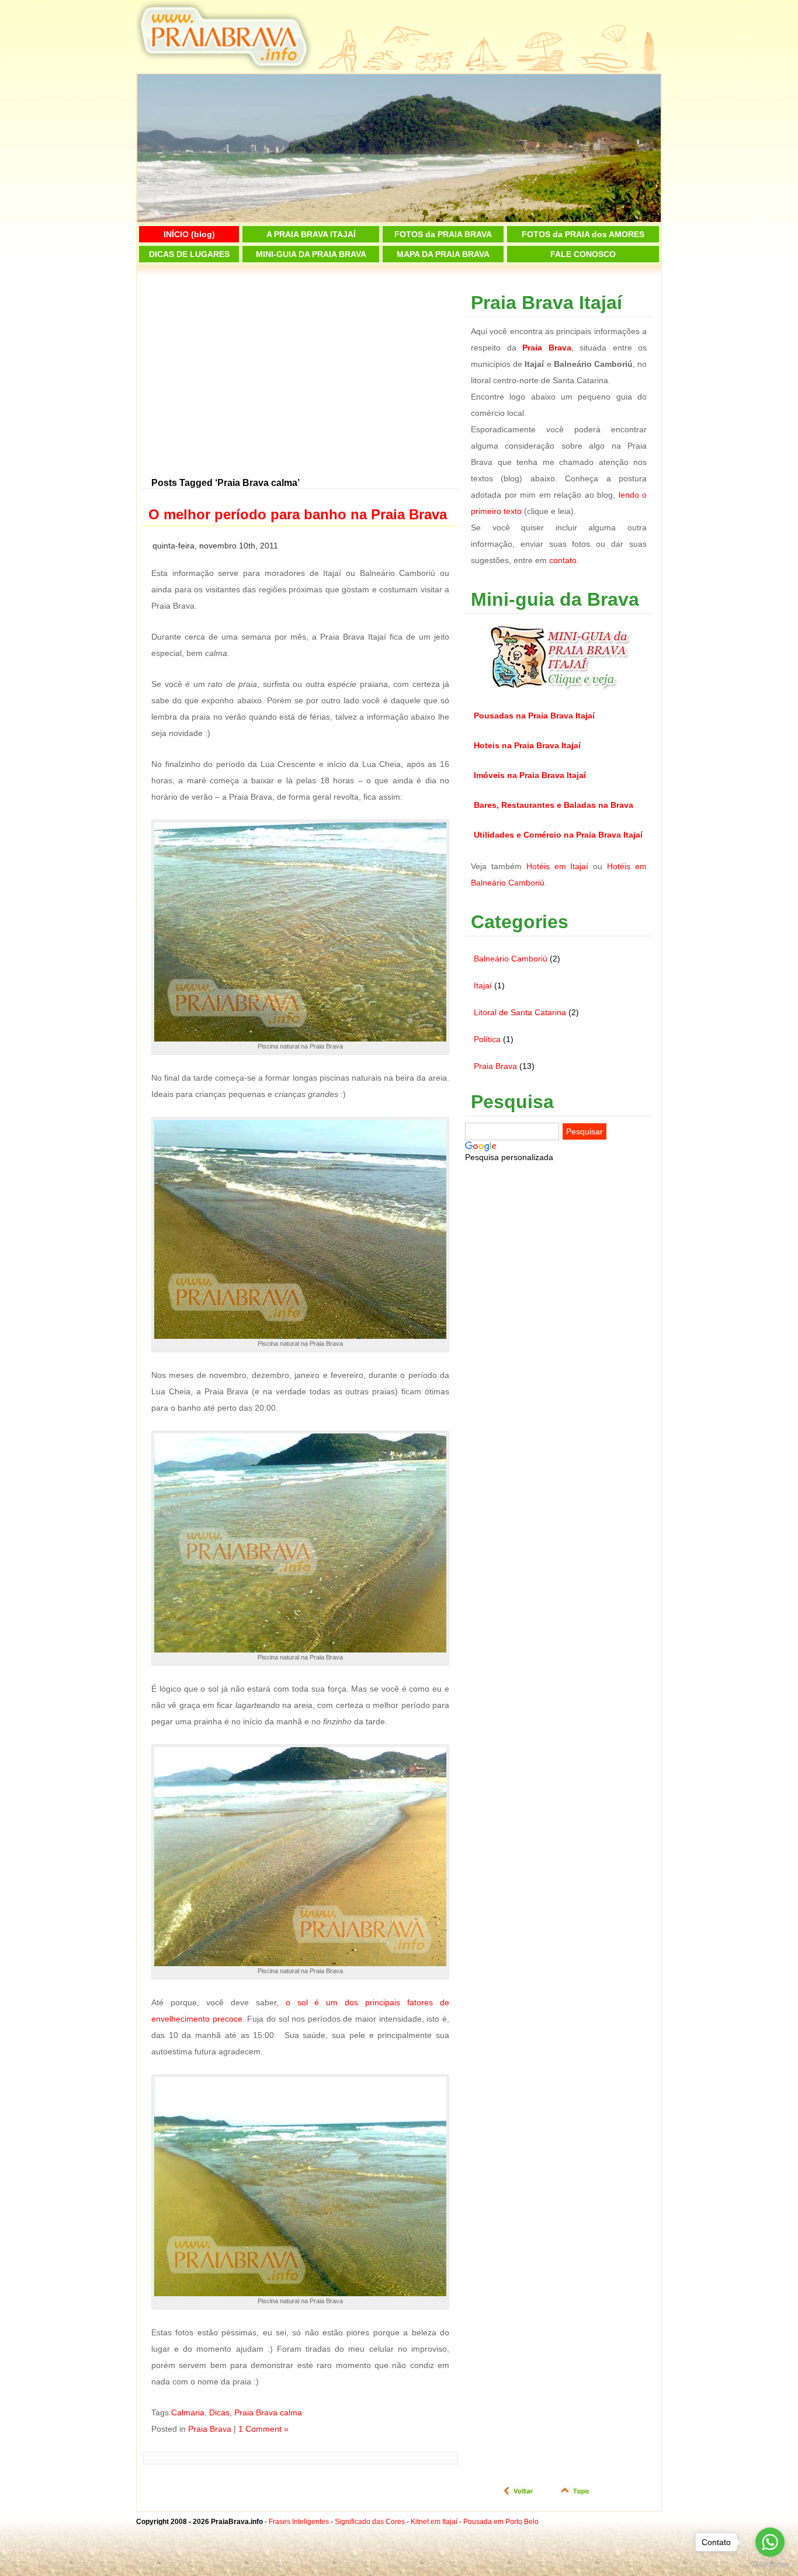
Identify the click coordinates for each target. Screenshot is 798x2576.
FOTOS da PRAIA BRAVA (443, 234)
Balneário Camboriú (511, 959)
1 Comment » (263, 2429)
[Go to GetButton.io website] (770, 2564)
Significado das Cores (370, 2522)
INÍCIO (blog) (189, 234)
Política (487, 1039)
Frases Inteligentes (299, 2522)
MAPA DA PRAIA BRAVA (443, 254)
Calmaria (188, 2412)
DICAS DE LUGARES (189, 254)
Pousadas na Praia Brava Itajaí (534, 716)
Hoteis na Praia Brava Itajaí (527, 745)
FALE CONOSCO (583, 254)
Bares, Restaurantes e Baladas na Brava (554, 805)
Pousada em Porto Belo (501, 2522)
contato (563, 560)
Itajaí (483, 985)
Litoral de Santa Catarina (520, 1012)
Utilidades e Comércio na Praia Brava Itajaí (558, 835)
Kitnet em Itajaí (434, 2522)
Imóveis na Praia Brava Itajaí (530, 775)
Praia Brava (210, 2429)
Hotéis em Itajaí (558, 866)
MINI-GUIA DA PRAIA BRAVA (311, 254)
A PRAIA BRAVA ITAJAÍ (311, 234)
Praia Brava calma (268, 2412)
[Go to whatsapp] (770, 2542)
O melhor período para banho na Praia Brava (298, 514)
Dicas (219, 2412)
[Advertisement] (300, 377)
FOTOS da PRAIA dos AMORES (583, 234)
